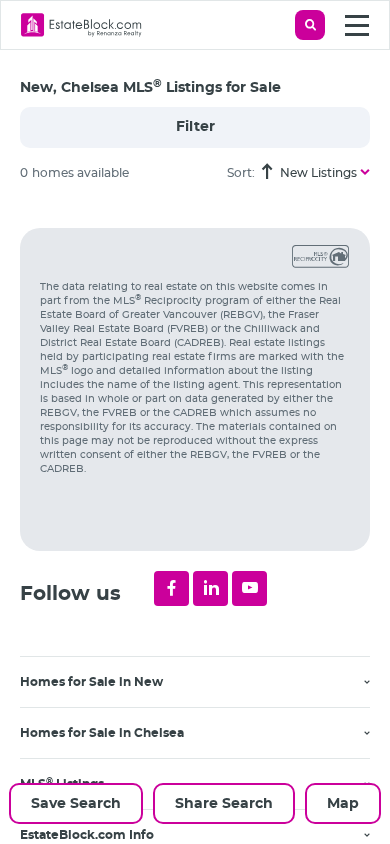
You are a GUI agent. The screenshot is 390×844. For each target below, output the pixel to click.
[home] (81, 25)
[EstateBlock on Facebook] (171, 588)
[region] (205, 521)
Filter (195, 127)
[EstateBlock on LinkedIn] (210, 588)
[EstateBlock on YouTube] (249, 588)
